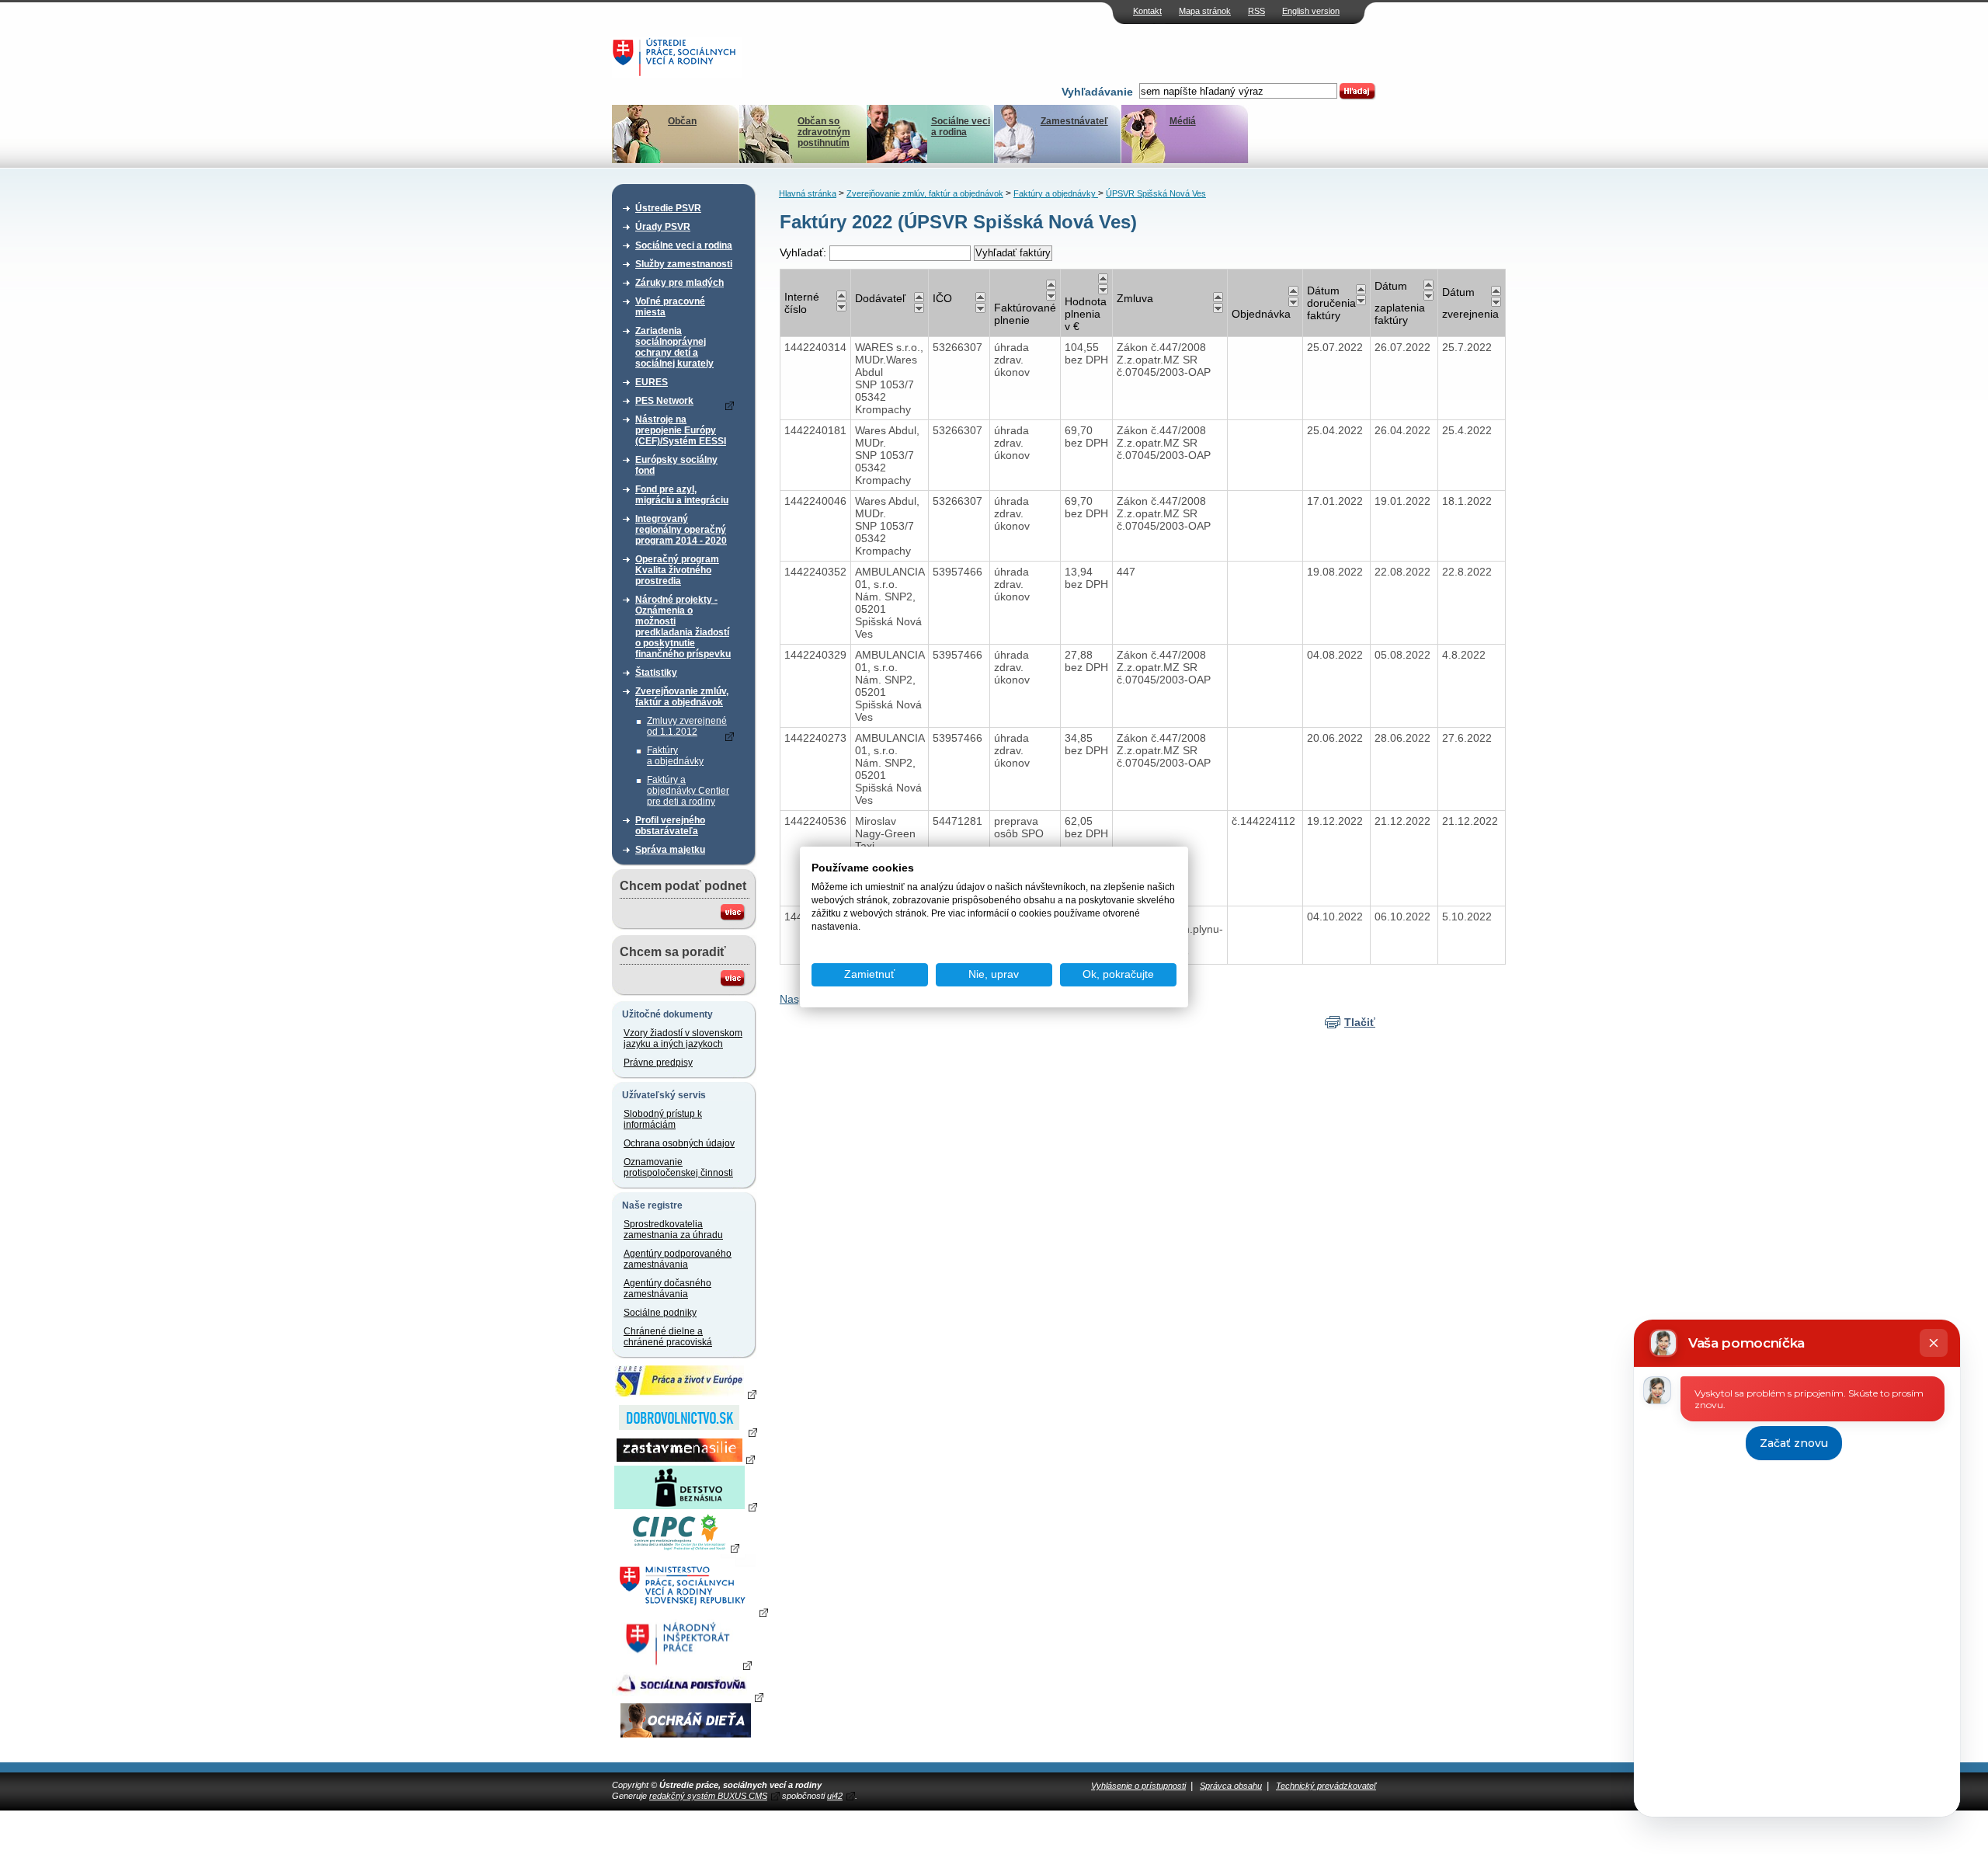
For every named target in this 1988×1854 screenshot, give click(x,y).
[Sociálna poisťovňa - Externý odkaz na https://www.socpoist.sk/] (688, 1696)
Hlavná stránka (808, 193)
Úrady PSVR (663, 227)
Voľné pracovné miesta (670, 307)
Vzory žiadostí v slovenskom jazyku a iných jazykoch (683, 1038)
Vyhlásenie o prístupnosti (1138, 1786)
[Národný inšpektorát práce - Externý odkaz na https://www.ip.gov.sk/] (685, 1664)
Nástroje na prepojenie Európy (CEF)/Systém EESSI (681, 430)
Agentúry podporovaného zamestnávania (678, 1259)
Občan (682, 121)
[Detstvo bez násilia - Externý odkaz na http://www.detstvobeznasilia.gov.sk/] (686, 1506)
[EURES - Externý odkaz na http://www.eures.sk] (686, 1393)
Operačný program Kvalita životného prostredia (677, 570)
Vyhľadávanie (1097, 92)
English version (1311, 11)
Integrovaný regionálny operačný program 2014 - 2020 (681, 530)
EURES (652, 382)
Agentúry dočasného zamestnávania (667, 1289)
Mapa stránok (1205, 11)
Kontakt (1147, 11)
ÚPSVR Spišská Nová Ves (1156, 193)
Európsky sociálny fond (676, 465)
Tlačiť (1360, 1022)
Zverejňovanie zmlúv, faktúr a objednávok (682, 697)
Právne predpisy (658, 1063)
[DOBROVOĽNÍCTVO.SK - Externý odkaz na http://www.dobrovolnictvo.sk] (686, 1431)
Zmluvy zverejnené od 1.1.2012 (687, 726)
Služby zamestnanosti (684, 264)
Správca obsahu (1231, 1786)
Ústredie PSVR (668, 208)
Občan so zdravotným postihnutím (824, 132)
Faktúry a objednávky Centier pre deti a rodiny (688, 791)
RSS (1256, 11)
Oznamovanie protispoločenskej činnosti (678, 1167)
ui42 (835, 1796)
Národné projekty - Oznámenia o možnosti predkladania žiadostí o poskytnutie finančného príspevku (683, 627)
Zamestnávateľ (1074, 121)
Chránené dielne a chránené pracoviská (668, 1337)
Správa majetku (670, 850)
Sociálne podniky (660, 1313)
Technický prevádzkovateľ (1326, 1786)
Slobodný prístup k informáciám (663, 1119)
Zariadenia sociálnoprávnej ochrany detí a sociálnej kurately (674, 347)
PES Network (664, 401)
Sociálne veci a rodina (961, 127)
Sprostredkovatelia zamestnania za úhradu (673, 1230)
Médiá (1183, 121)
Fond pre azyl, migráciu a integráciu (682, 495)
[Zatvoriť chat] (1934, 1343)
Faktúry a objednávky (675, 756)
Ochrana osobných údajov (679, 1143)
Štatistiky (656, 673)
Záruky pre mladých (679, 283)
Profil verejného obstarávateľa (670, 826)
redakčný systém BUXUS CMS (708, 1796)
